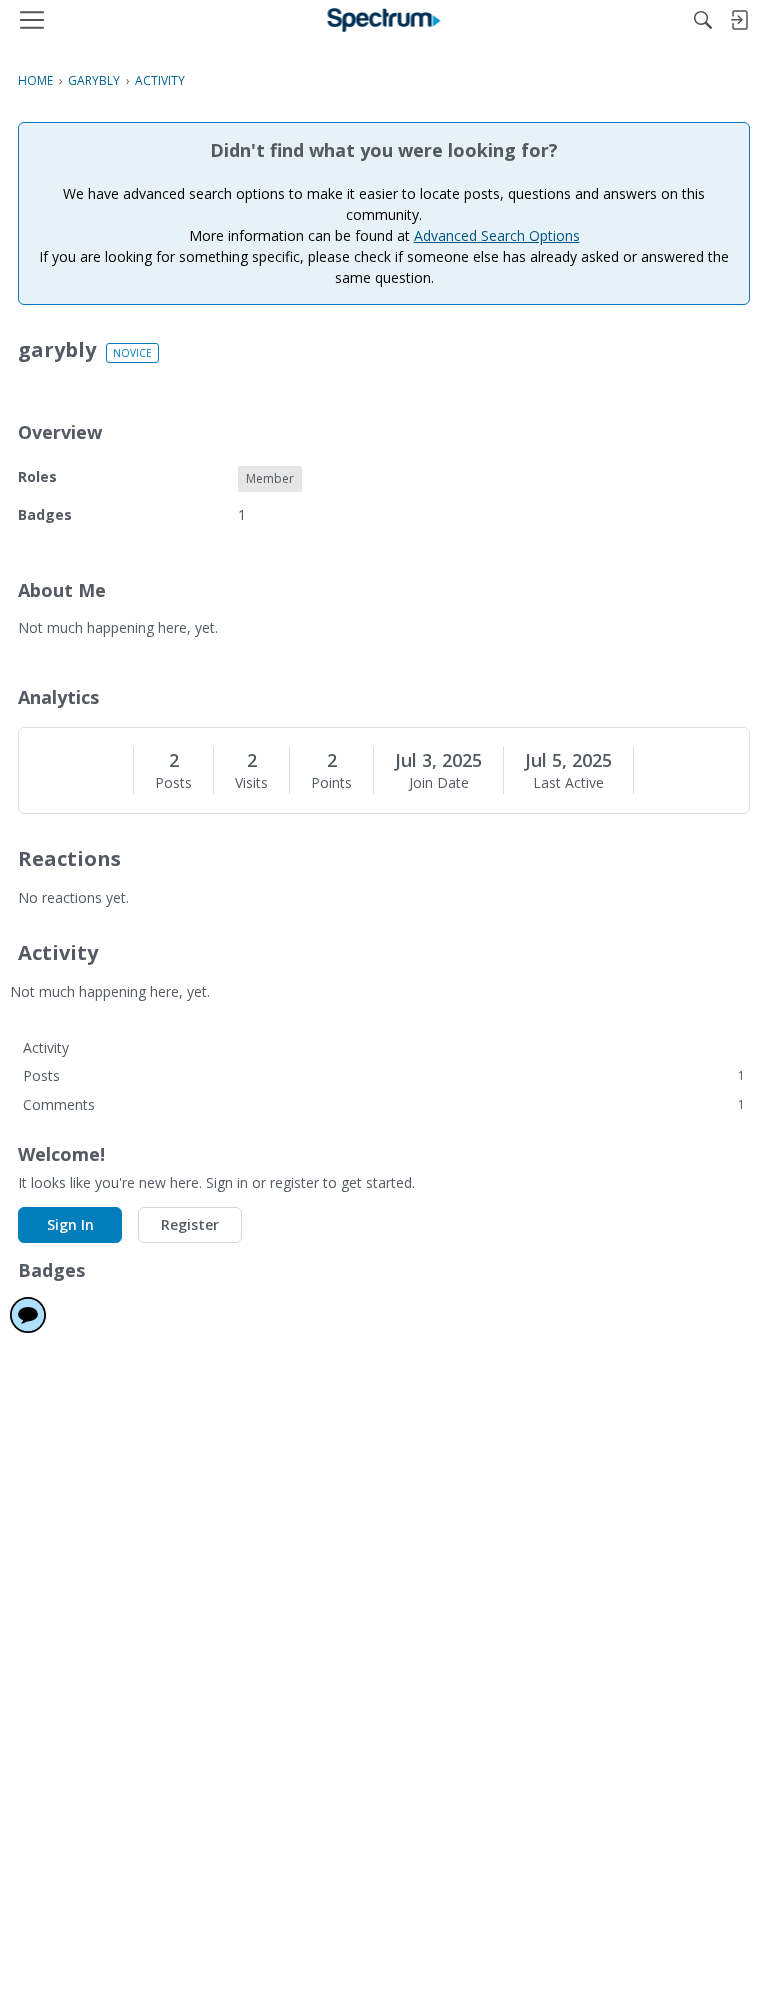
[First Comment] (28, 1315)
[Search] (703, 20)
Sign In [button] (70, 1224)
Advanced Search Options (497, 235)
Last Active (568, 783)
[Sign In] (739, 20)
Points (331, 783)
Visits (251, 783)
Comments (384, 1104)
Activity (46, 1047)
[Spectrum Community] (384, 20)
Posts (173, 783)
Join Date (439, 783)
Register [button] (190, 1224)
